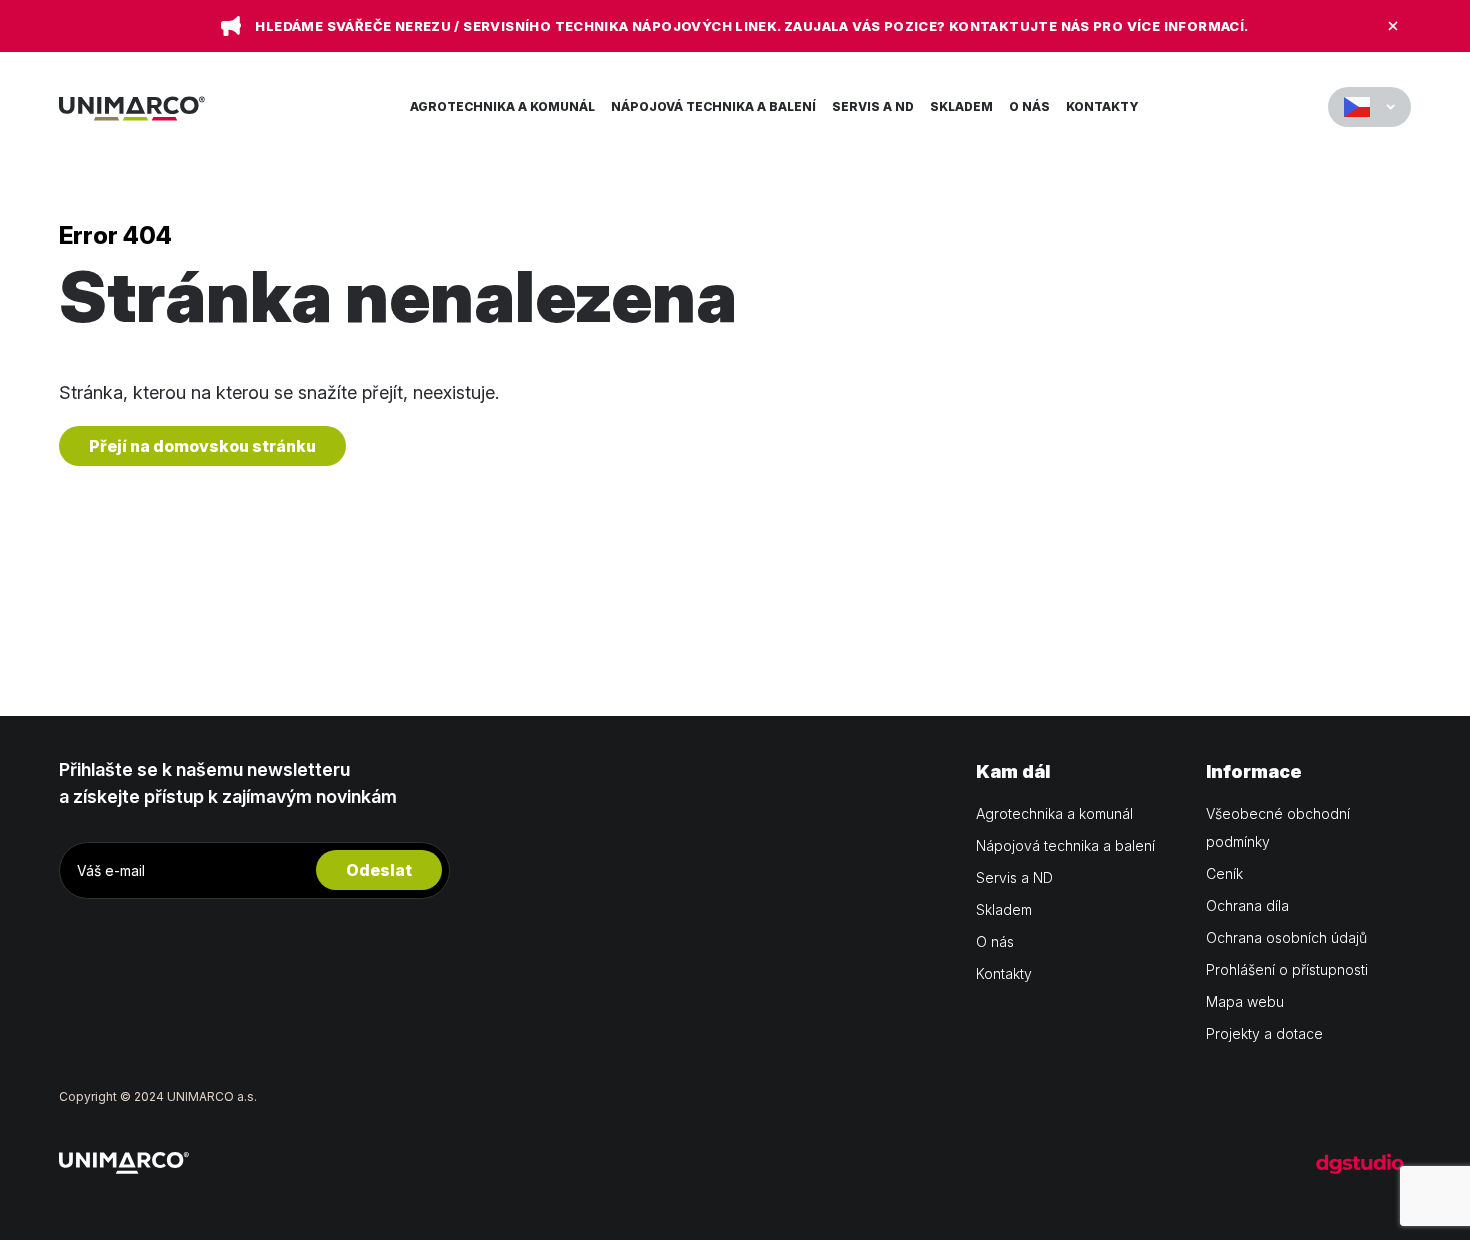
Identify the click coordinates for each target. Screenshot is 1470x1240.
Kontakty (1102, 106)
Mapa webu (1245, 1001)
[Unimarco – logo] (132, 107)
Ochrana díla (1247, 905)
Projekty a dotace (1264, 1033)
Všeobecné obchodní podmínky (1278, 827)
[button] (1369, 107)
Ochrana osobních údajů (1286, 937)
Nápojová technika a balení (713, 106)
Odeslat (379, 870)
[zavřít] (1393, 26)
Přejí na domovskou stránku (202, 446)
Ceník (1224, 873)
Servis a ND (873, 106)
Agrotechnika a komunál (502, 106)
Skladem (961, 106)
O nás (1029, 106)
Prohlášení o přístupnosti (1287, 969)
